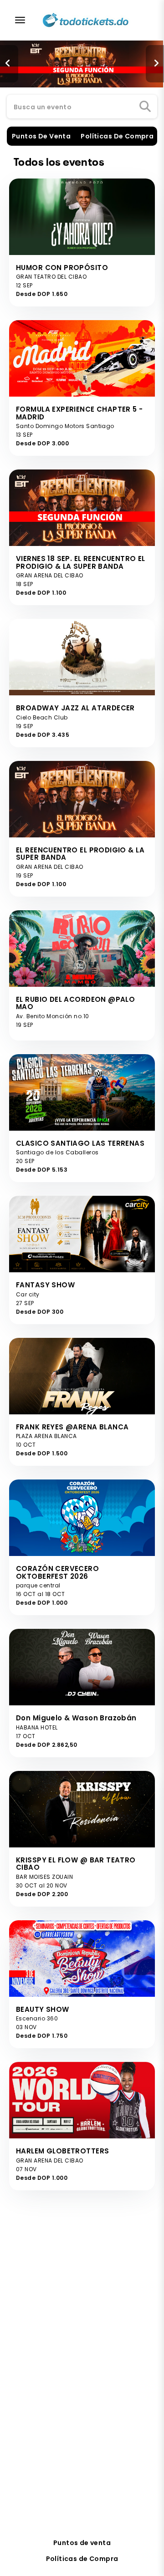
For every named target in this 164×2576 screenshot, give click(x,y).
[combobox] (82, 107)
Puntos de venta (82, 2543)
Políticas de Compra (82, 2559)
